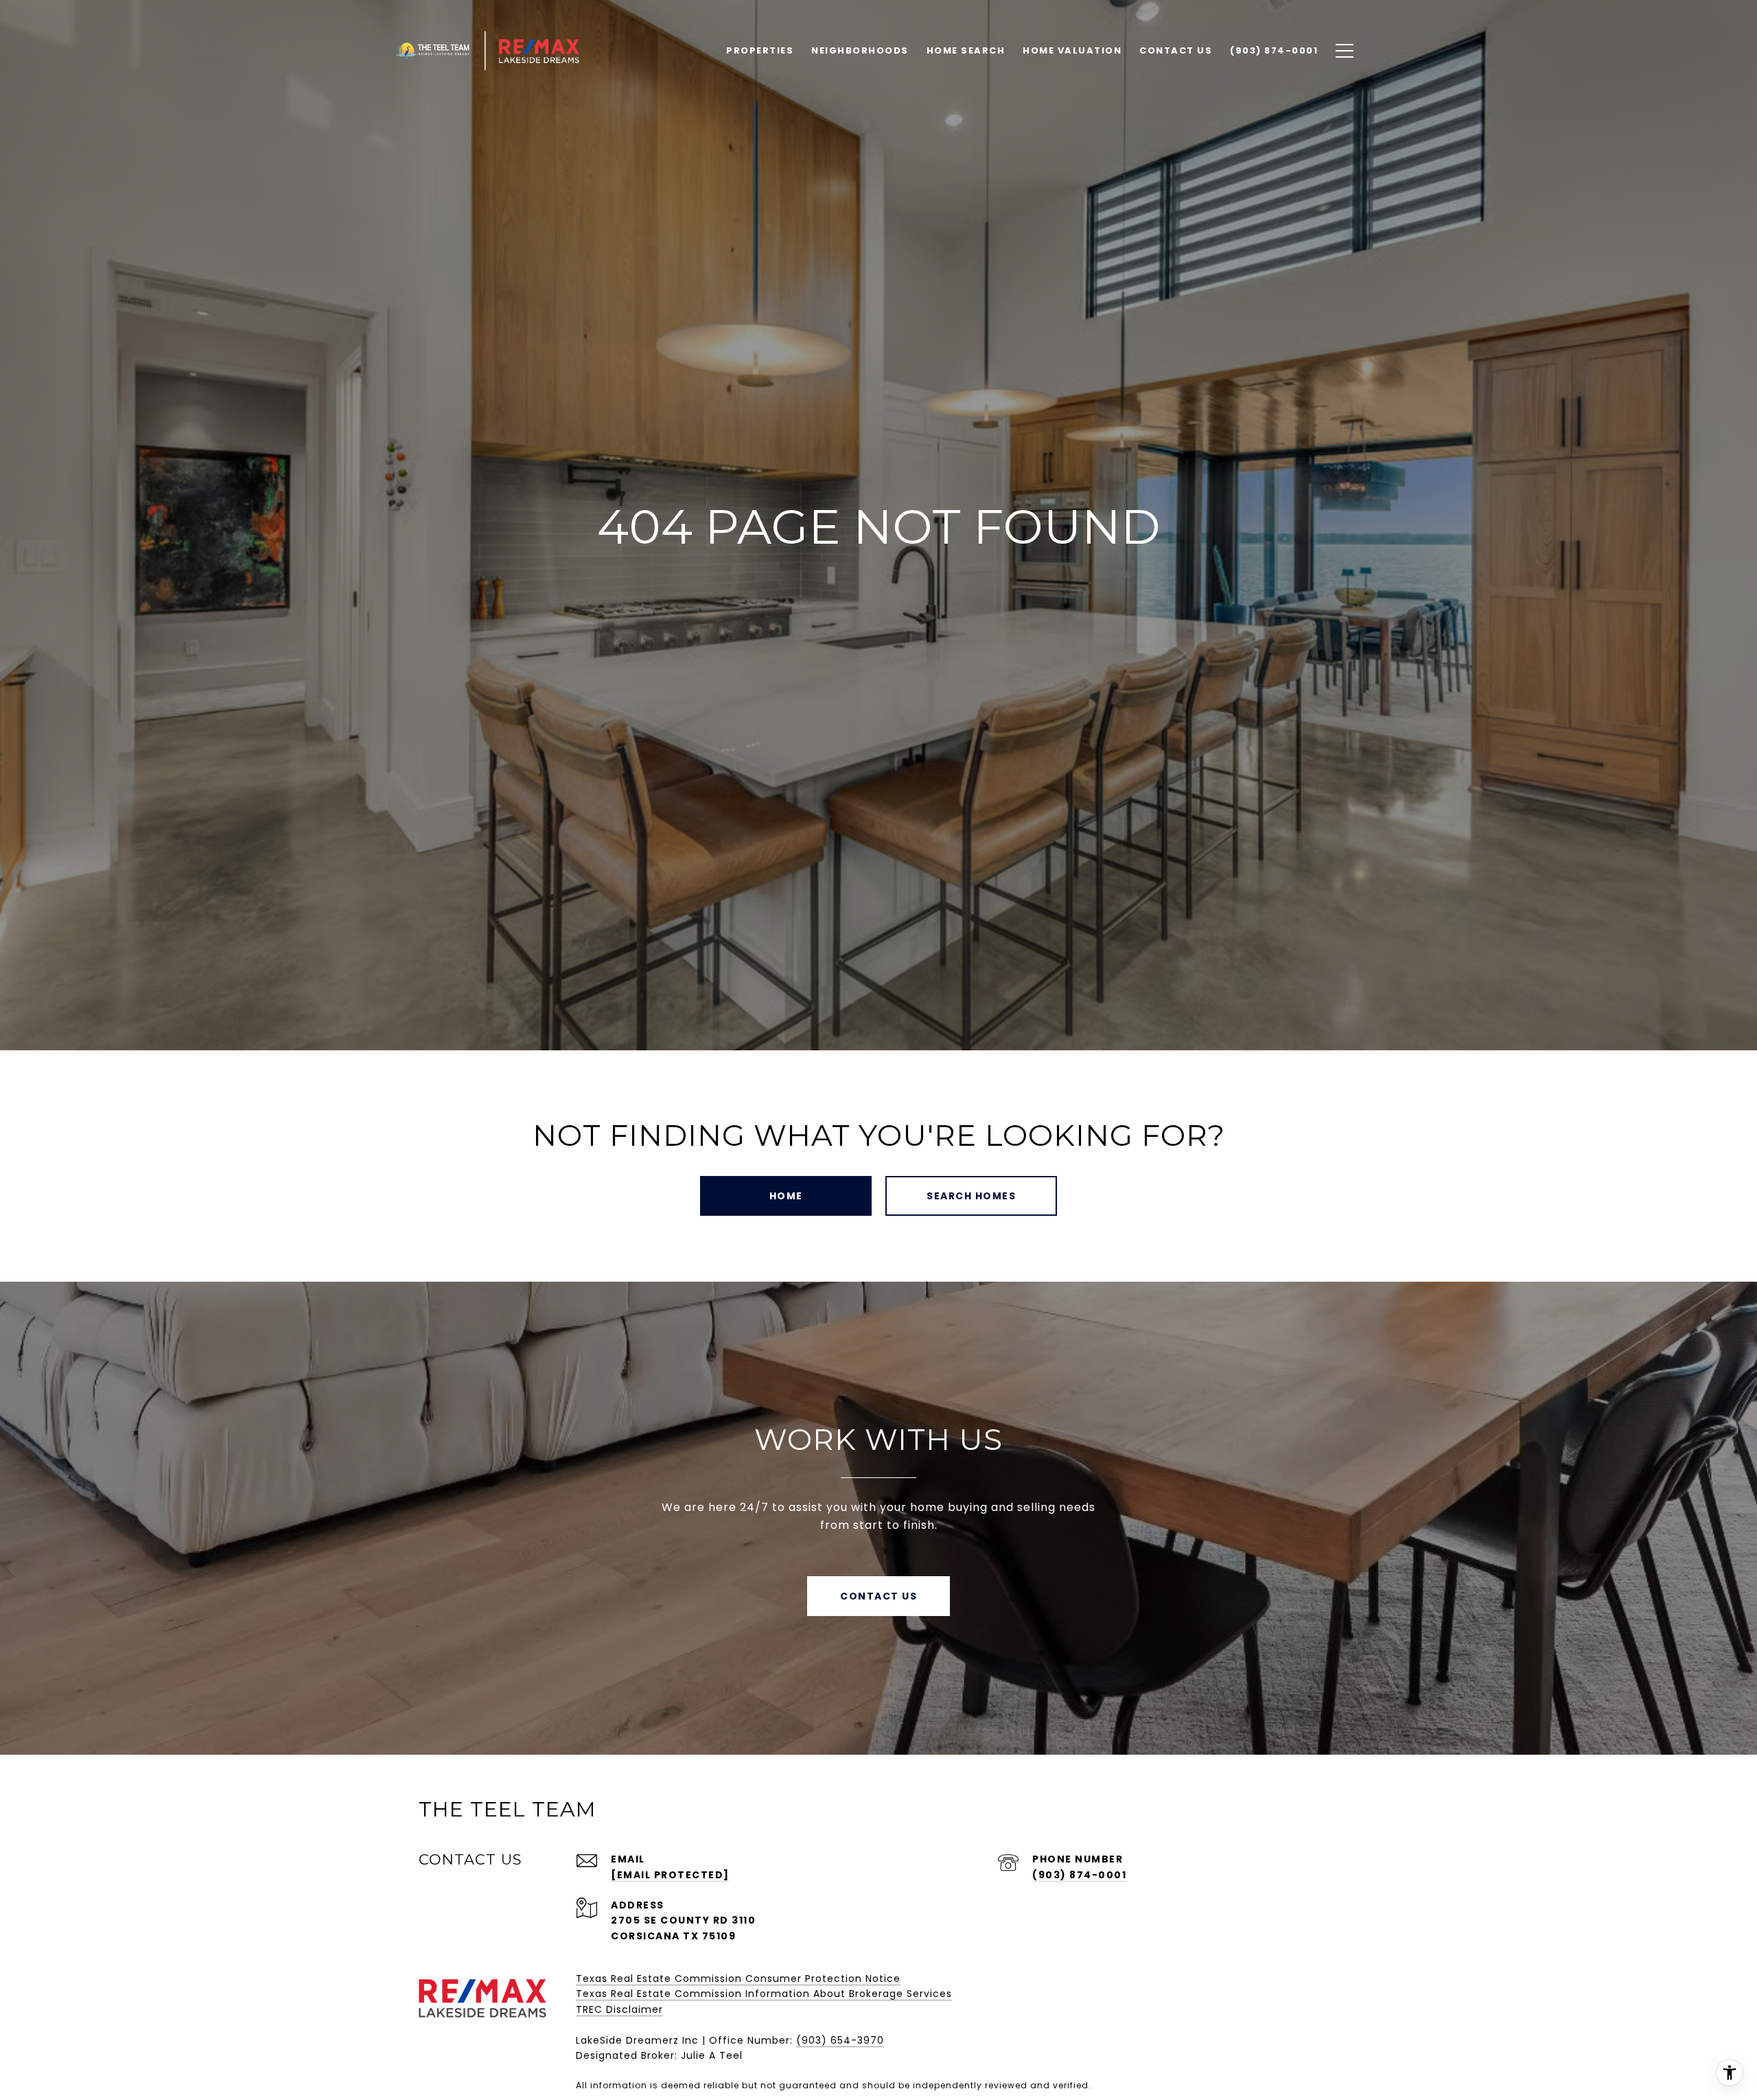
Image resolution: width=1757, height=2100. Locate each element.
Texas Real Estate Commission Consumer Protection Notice (738, 1978)
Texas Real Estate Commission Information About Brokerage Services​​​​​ (764, 1994)
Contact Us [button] (878, 1596)
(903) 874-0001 (1079, 1875)
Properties (760, 50)
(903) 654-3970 (840, 2040)
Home (786, 1196)
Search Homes (971, 1196)
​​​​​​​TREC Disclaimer (619, 2009)
